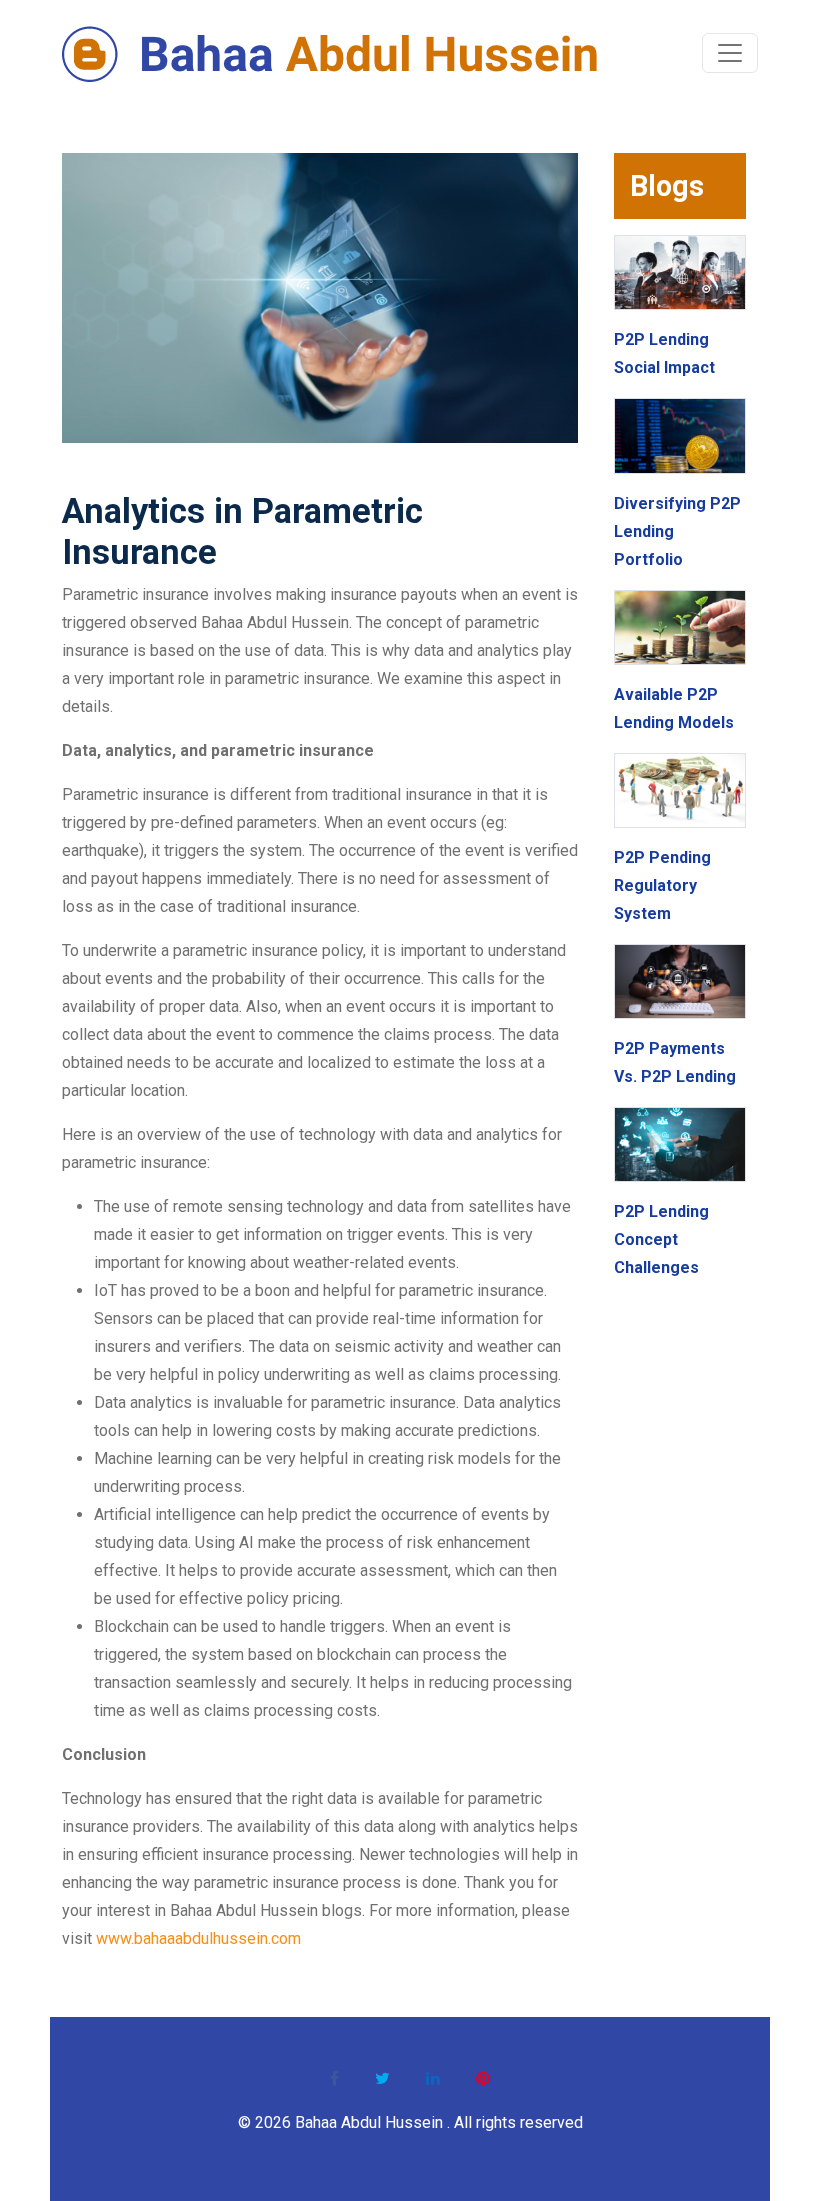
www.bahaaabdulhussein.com (198, 1938)
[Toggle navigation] (730, 53)
